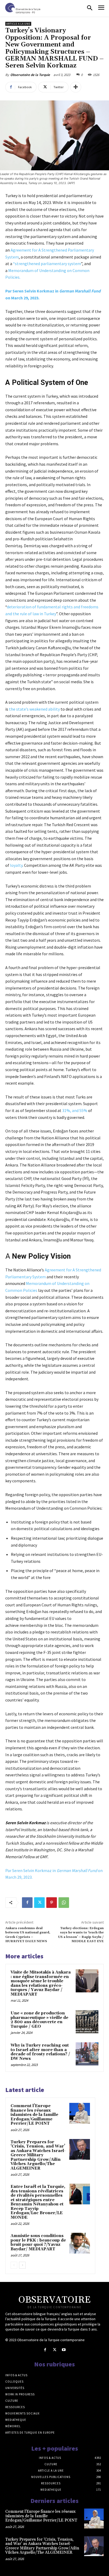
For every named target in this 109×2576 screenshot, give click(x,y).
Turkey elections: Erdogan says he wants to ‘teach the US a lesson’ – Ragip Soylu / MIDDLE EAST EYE (81, 1935)
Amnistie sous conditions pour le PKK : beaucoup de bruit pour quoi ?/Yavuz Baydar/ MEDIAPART (38, 2242)
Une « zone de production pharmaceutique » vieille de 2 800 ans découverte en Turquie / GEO (39, 2020)
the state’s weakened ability (34, 709)
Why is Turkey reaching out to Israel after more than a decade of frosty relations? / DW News (40, 2052)
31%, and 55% (75, 1110)
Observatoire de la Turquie (30, 75)
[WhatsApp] (64, 1903)
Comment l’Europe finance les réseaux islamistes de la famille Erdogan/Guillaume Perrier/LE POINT (34, 2115)
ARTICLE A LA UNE (18, 24)
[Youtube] (64, 2350)
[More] (76, 87)
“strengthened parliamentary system (47, 264)
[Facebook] (27, 1903)
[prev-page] (14, 2265)
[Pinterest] (52, 1903)
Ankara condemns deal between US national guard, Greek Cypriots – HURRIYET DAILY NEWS (28, 1935)
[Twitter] (39, 1903)
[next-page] (22, 2265)
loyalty (16, 865)
